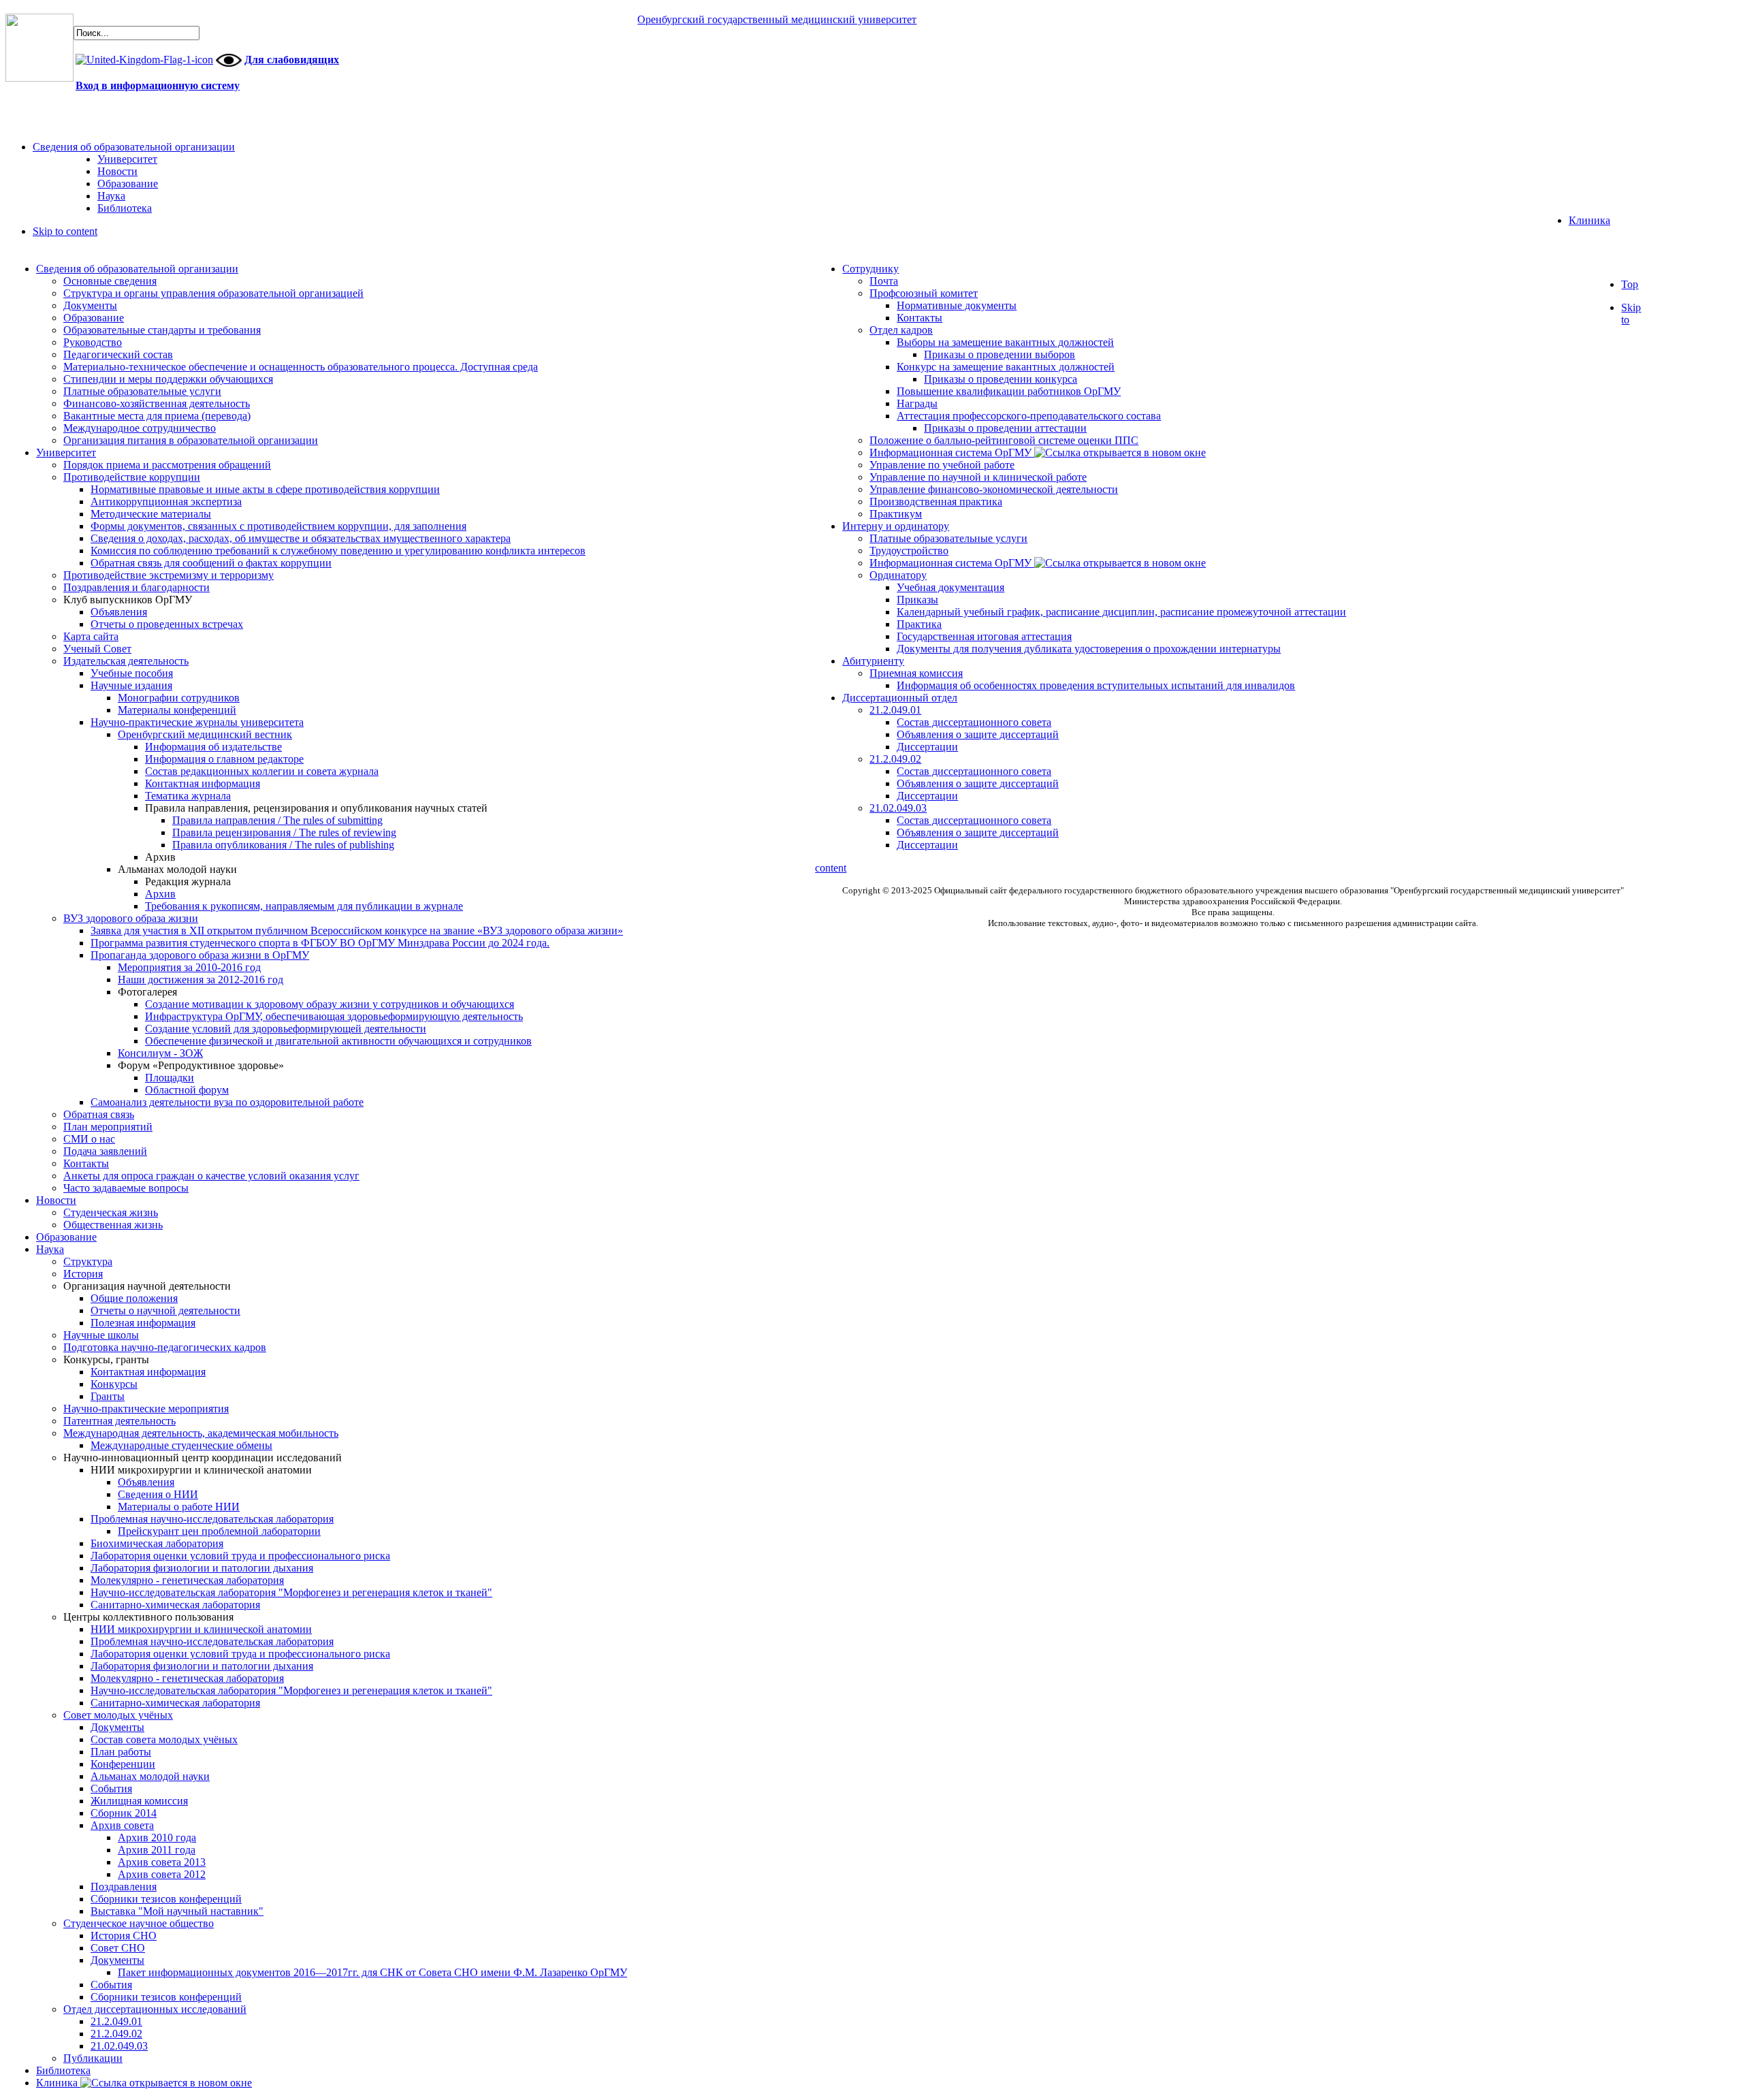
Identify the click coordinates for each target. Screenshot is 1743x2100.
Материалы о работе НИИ (179, 1507)
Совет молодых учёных (118, 1715)
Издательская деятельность (126, 661)
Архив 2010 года (157, 1837)
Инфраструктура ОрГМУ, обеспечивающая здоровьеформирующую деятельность (334, 1016)
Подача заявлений (105, 1151)
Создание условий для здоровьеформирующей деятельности (286, 1029)
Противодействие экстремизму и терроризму (169, 575)
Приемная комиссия (916, 673)
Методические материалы (151, 514)
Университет (66, 452)
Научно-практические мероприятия (146, 1409)
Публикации (93, 2058)
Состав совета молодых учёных (164, 1739)
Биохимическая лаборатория (157, 1543)
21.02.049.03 (119, 2046)
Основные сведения (110, 281)
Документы (90, 305)
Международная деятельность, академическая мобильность (201, 1433)
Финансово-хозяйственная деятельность (157, 403)
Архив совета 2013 (162, 1862)
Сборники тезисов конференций (166, 1899)
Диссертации (927, 747)
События (111, 1788)
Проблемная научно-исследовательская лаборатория (212, 1519)
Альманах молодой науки (150, 1776)
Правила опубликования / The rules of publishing (283, 845)
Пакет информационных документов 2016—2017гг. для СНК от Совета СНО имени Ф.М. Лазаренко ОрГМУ (372, 1972)
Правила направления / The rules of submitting (277, 820)
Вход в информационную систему (158, 85)
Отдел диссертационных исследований (155, 2009)
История (83, 1274)
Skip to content (65, 231)
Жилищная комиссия (139, 1801)
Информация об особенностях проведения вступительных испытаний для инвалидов (1096, 685)
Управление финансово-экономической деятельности (994, 489)
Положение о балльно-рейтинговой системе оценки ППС (1004, 440)
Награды (917, 403)
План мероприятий (108, 1127)
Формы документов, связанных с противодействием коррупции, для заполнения (278, 526)
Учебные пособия (132, 673)
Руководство (93, 342)
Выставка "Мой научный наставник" (177, 1911)
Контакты (86, 1163)
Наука (50, 1249)
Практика (919, 624)
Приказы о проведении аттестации (1005, 428)
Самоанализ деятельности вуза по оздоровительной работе (227, 1102)
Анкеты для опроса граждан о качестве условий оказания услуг (211, 1176)
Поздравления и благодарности (137, 587)
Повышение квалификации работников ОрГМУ (1009, 391)
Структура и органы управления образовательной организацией (213, 293)
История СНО (124, 1936)
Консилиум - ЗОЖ (160, 1053)
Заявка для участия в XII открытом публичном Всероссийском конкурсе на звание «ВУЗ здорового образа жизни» (357, 930)
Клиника (58, 2083)
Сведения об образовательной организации (137, 269)
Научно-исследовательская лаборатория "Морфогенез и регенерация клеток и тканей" (291, 1592)
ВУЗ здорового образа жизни (131, 918)
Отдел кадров (901, 330)
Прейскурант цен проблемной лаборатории (219, 1531)
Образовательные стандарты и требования (162, 330)
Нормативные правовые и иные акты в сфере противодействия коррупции (265, 489)
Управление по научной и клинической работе (978, 477)
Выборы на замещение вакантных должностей (1005, 342)
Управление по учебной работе (942, 465)
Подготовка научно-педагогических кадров (165, 1347)
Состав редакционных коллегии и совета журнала (262, 771)
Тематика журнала (188, 796)
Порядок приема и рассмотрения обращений (167, 465)
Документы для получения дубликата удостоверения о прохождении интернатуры (1089, 649)
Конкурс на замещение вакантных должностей (1006, 367)
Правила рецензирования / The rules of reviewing (284, 832)
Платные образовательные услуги (142, 391)
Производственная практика (936, 502)
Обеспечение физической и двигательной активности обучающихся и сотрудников (338, 1041)
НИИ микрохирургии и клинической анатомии (201, 1629)
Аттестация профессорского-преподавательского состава (1029, 416)
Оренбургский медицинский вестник (205, 734)
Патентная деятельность (119, 1421)
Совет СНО (118, 1948)
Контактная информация (203, 783)
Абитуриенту (873, 661)
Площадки (170, 1078)
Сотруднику (870, 269)
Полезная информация (143, 1323)
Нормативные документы (957, 305)
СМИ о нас (89, 1139)
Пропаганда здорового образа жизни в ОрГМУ (200, 955)
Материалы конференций (177, 710)
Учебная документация (950, 587)
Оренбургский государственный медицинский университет (777, 19)
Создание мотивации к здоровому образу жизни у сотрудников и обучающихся (330, 1004)
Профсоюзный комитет (924, 293)
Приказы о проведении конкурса (1001, 379)
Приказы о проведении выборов (1000, 354)
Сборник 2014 (124, 1813)
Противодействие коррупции (132, 477)
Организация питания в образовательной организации (191, 440)
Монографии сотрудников (179, 698)
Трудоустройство (909, 551)
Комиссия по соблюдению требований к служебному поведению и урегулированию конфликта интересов (338, 551)
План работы (121, 1752)
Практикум (896, 514)
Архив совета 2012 (162, 1874)
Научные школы (101, 1335)
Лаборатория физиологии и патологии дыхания (202, 1568)
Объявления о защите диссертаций (978, 734)
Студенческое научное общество (139, 1923)
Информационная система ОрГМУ (952, 452)
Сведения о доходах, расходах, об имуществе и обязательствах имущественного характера (301, 538)
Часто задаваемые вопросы (126, 1188)
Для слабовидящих (292, 60)
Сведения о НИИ (158, 1494)
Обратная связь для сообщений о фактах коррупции (211, 563)
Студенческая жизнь (111, 1212)
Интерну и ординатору (896, 526)
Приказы (917, 600)
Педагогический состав (118, 354)
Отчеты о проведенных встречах (167, 624)
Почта (884, 281)
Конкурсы (114, 1384)
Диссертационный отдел (900, 698)
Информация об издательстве (213, 747)
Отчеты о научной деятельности (165, 1310)
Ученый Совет (97, 649)
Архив (160, 894)
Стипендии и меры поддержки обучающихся (168, 379)
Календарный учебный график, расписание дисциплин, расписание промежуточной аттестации (1121, 612)
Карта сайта (91, 636)
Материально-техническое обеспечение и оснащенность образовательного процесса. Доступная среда (301, 367)
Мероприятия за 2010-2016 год (189, 967)
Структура (88, 1261)
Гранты (108, 1396)
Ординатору (898, 575)
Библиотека (63, 2070)
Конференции (123, 1764)
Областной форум (187, 1090)
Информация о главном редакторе (224, 759)
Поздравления (124, 1887)
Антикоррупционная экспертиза (166, 502)
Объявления (119, 612)
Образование (94, 318)
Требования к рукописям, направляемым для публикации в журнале (304, 906)
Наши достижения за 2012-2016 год (201, 980)
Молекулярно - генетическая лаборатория (187, 1580)
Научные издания (131, 685)
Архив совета (122, 1825)
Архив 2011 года (157, 1850)
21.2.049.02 (116, 2034)
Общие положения (134, 1298)
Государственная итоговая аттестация (984, 636)
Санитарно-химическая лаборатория (175, 1605)
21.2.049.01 (116, 2021)
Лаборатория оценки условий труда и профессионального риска (240, 1556)
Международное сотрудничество (140, 428)
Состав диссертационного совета (974, 722)
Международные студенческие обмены (181, 1445)
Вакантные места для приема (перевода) (157, 416)
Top (1630, 284)
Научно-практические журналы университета (197, 722)
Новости (56, 1200)
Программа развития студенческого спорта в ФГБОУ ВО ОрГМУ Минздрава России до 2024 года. (320, 943)
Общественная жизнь (113, 1225)
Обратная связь (99, 1114)
